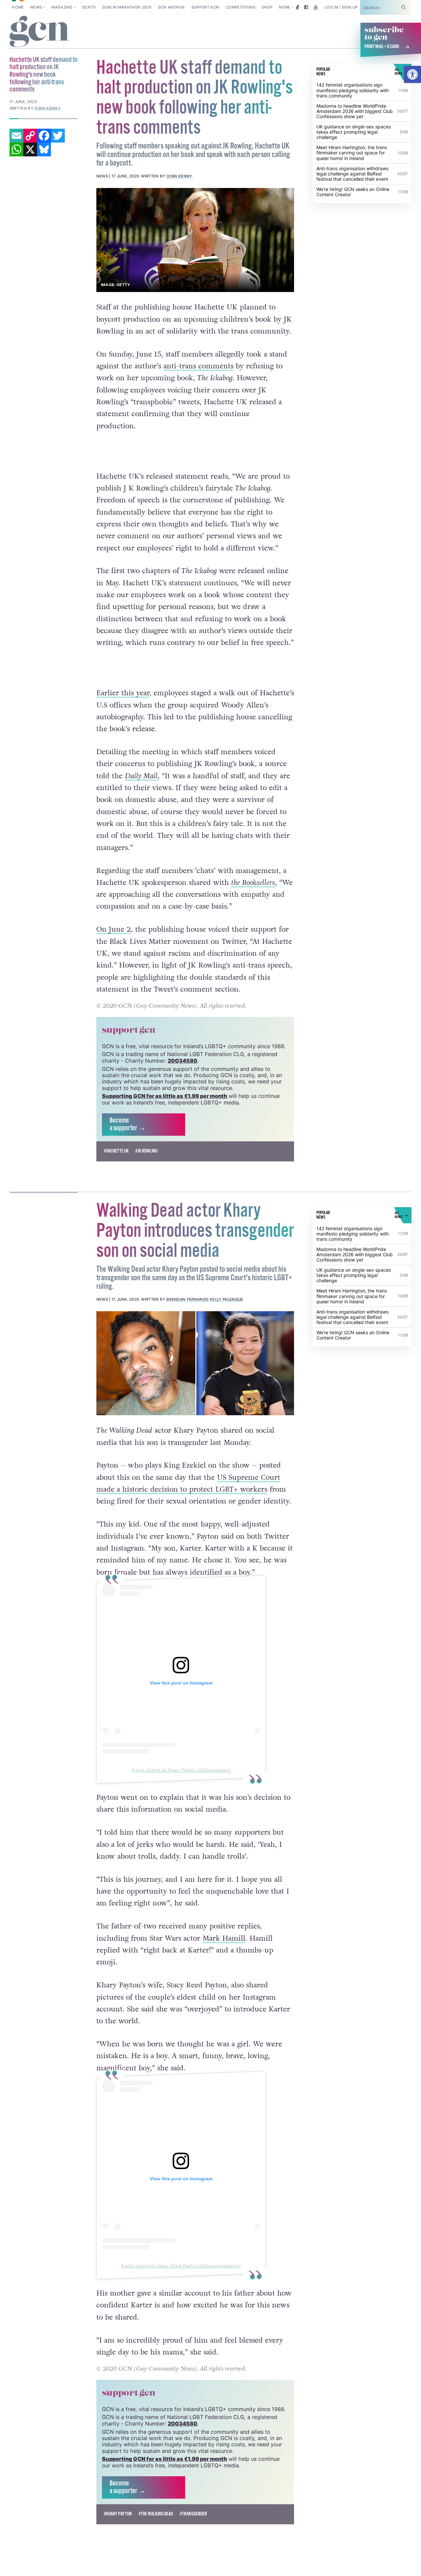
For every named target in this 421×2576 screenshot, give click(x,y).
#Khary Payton (118, 2514)
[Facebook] (44, 136)
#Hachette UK (116, 1151)
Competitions (240, 7)
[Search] (404, 7)
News (36, 7)
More (285, 7)
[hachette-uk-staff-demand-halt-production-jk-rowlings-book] (195, 240)
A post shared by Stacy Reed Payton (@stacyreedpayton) (181, 2266)
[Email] (16, 136)
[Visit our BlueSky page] (297, 7)
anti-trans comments (198, 366)
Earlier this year (123, 693)
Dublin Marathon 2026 (127, 7)
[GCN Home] (40, 32)
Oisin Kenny (179, 176)
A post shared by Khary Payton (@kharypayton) (181, 1770)
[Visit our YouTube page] (316, 7)
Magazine (62, 7)
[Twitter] (58, 136)
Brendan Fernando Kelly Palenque (205, 1299)
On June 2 (114, 929)
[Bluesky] (44, 149)
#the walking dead (156, 2514)
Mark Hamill (224, 1938)
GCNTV (89, 7)
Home (18, 7)
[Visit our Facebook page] (306, 7)
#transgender (193, 2514)
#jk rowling (146, 1151)
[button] (412, 74)
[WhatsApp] (16, 149)
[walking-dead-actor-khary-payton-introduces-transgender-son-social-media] (195, 1363)
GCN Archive (172, 7)
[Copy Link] (30, 136)
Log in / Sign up (341, 7)
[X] (30, 149)
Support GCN (205, 7)
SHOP (267, 7)
